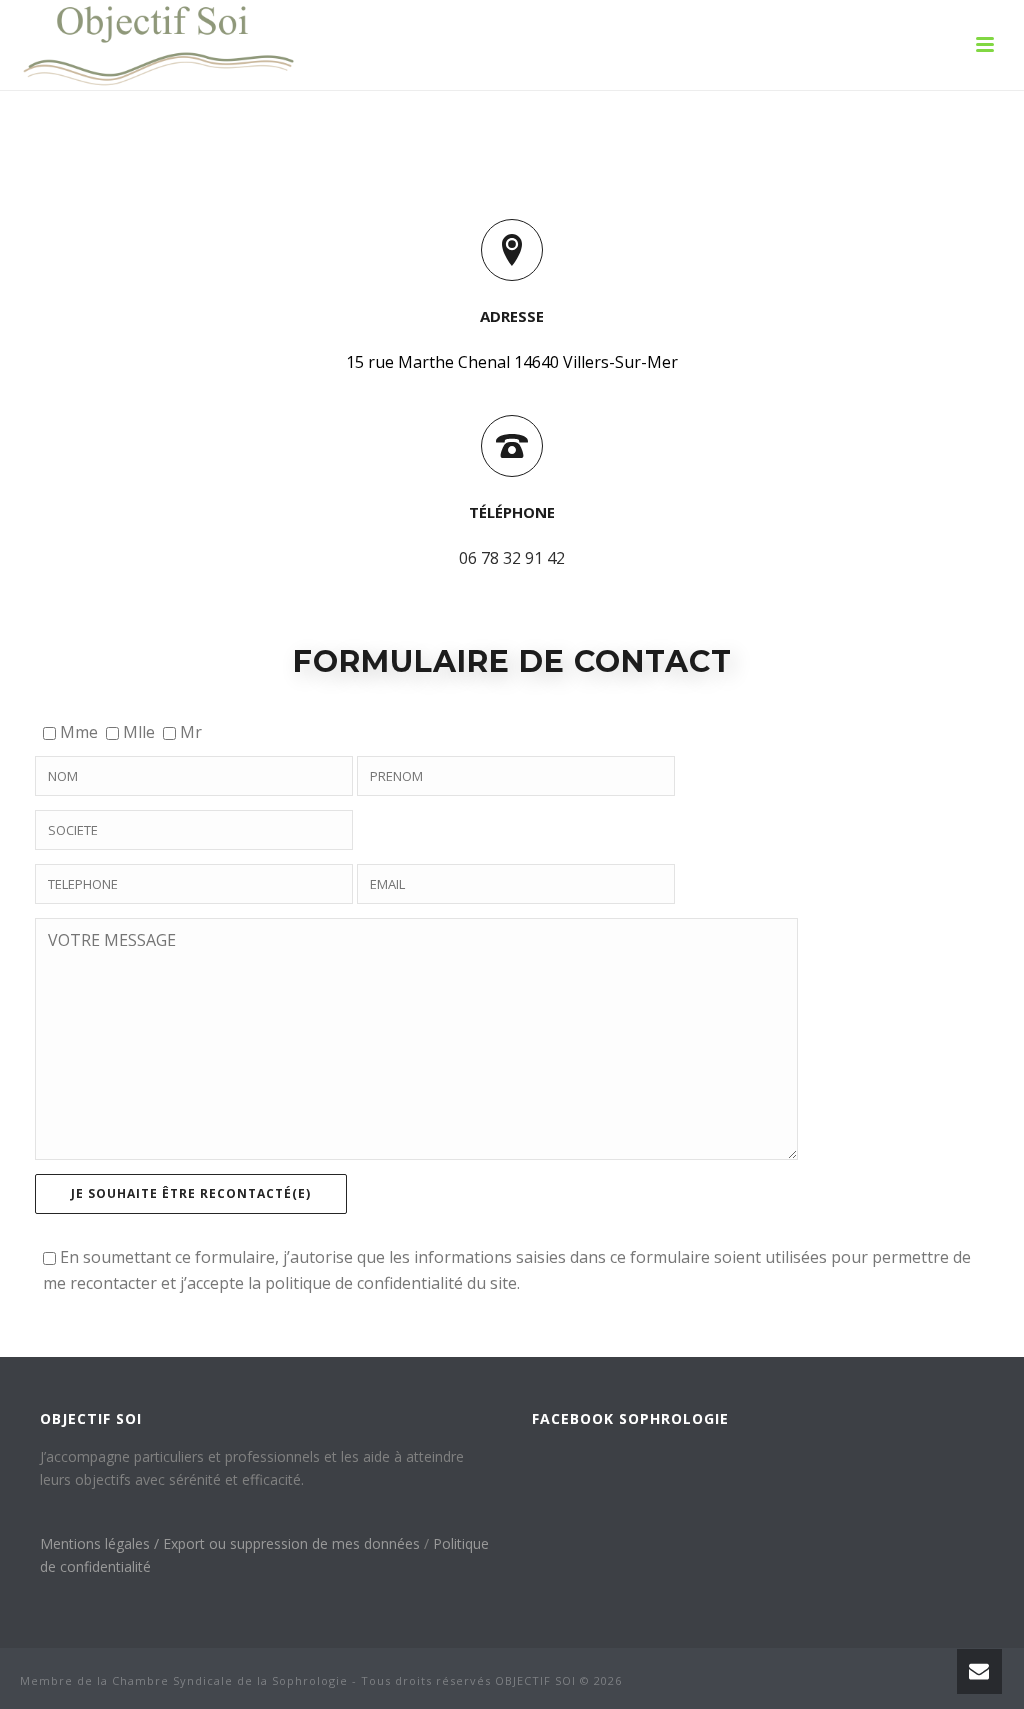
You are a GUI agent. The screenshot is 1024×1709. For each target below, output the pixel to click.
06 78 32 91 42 (512, 558)
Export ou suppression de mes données (293, 1543)
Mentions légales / (101, 1543)
